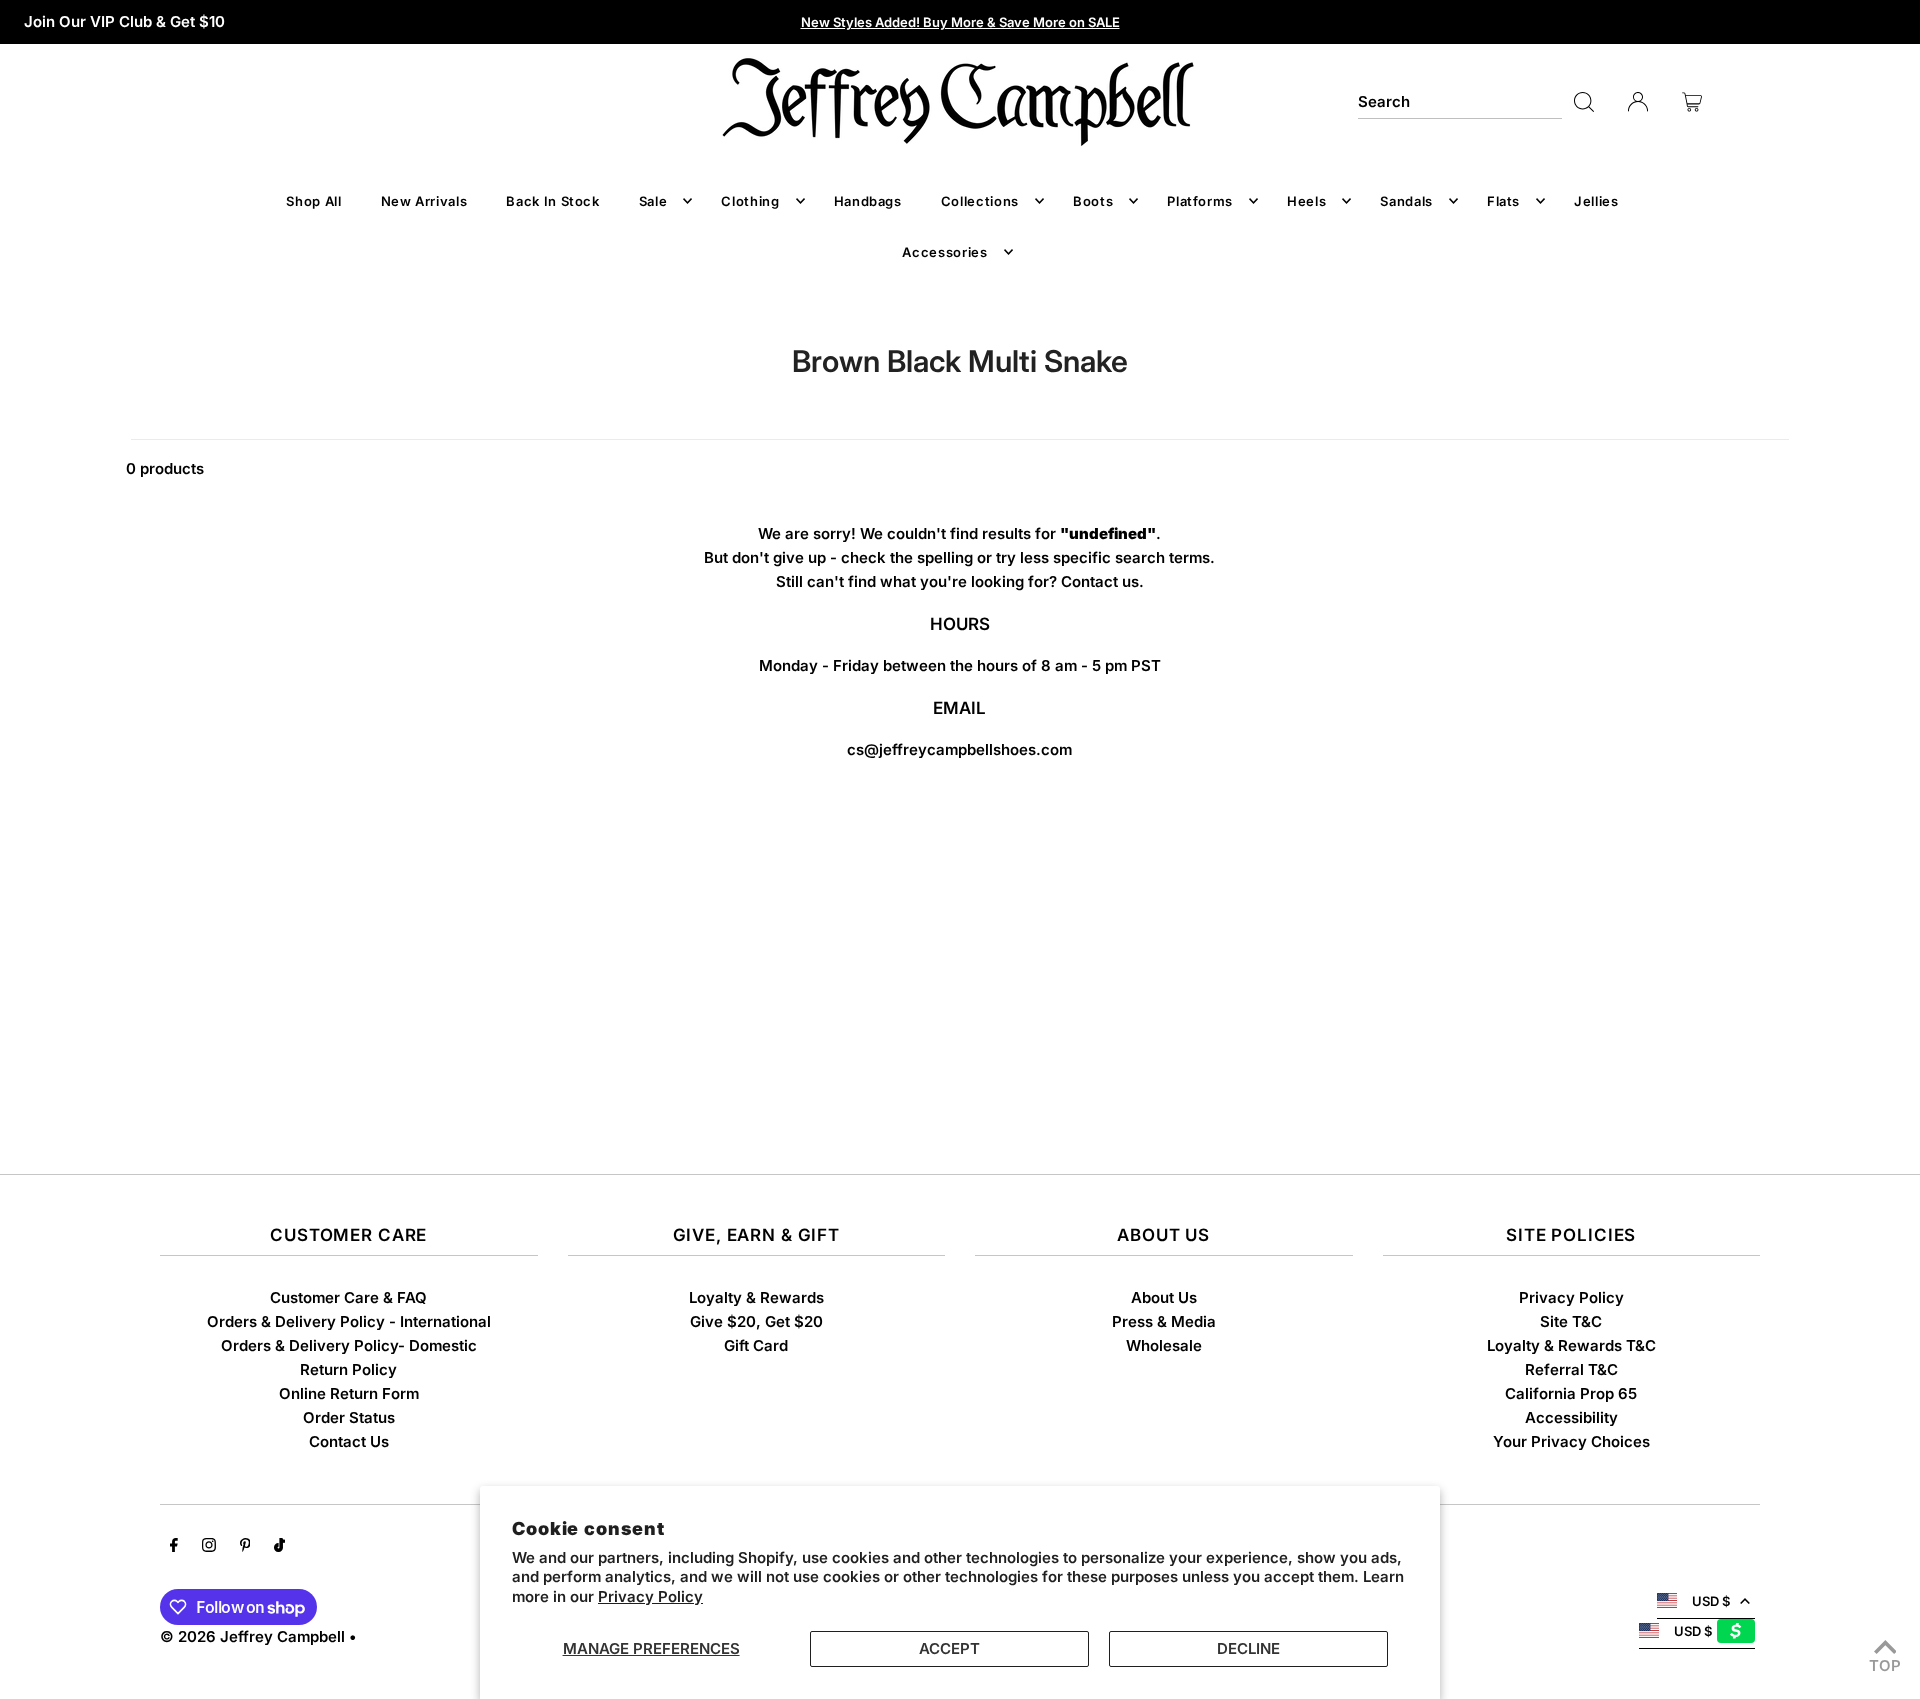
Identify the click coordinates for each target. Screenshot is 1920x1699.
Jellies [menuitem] (1596, 201)
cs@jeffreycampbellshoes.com (959, 749)
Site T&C (1571, 1321)
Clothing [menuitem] (750, 201)
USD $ (1711, 1601)
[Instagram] (209, 1547)
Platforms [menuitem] (1200, 201)
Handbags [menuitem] (868, 201)
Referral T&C (1571, 1369)
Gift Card (756, 1345)
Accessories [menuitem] (944, 252)
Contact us (1100, 581)
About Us (1164, 1297)
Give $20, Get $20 (756, 1321)
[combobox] (1460, 102)
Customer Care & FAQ (348, 1297)
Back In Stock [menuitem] (552, 201)
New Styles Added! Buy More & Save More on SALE (960, 22)
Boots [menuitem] (1093, 201)
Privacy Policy (650, 1596)
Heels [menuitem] (1306, 201)
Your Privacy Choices (1571, 1441)
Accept (949, 1648)
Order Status (349, 1417)
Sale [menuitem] (653, 201)
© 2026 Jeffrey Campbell (252, 1636)
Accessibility (1571, 1417)
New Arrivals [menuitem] (424, 201)
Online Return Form (349, 1393)
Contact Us (349, 1441)
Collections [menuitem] (980, 201)
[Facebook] (174, 1547)
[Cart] (1692, 102)
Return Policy (348, 1369)
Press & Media (1164, 1321)
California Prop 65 (1571, 1393)
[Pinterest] (245, 1547)
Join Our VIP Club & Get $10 (124, 21)
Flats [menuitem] (1503, 201)
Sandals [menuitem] (1406, 201)
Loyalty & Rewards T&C (1571, 1345)
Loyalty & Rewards (756, 1297)
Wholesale (1164, 1345)
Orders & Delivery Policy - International (349, 1321)
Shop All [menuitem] (313, 201)
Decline (1248, 1648)
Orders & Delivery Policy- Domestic (349, 1345)
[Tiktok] (279, 1547)
